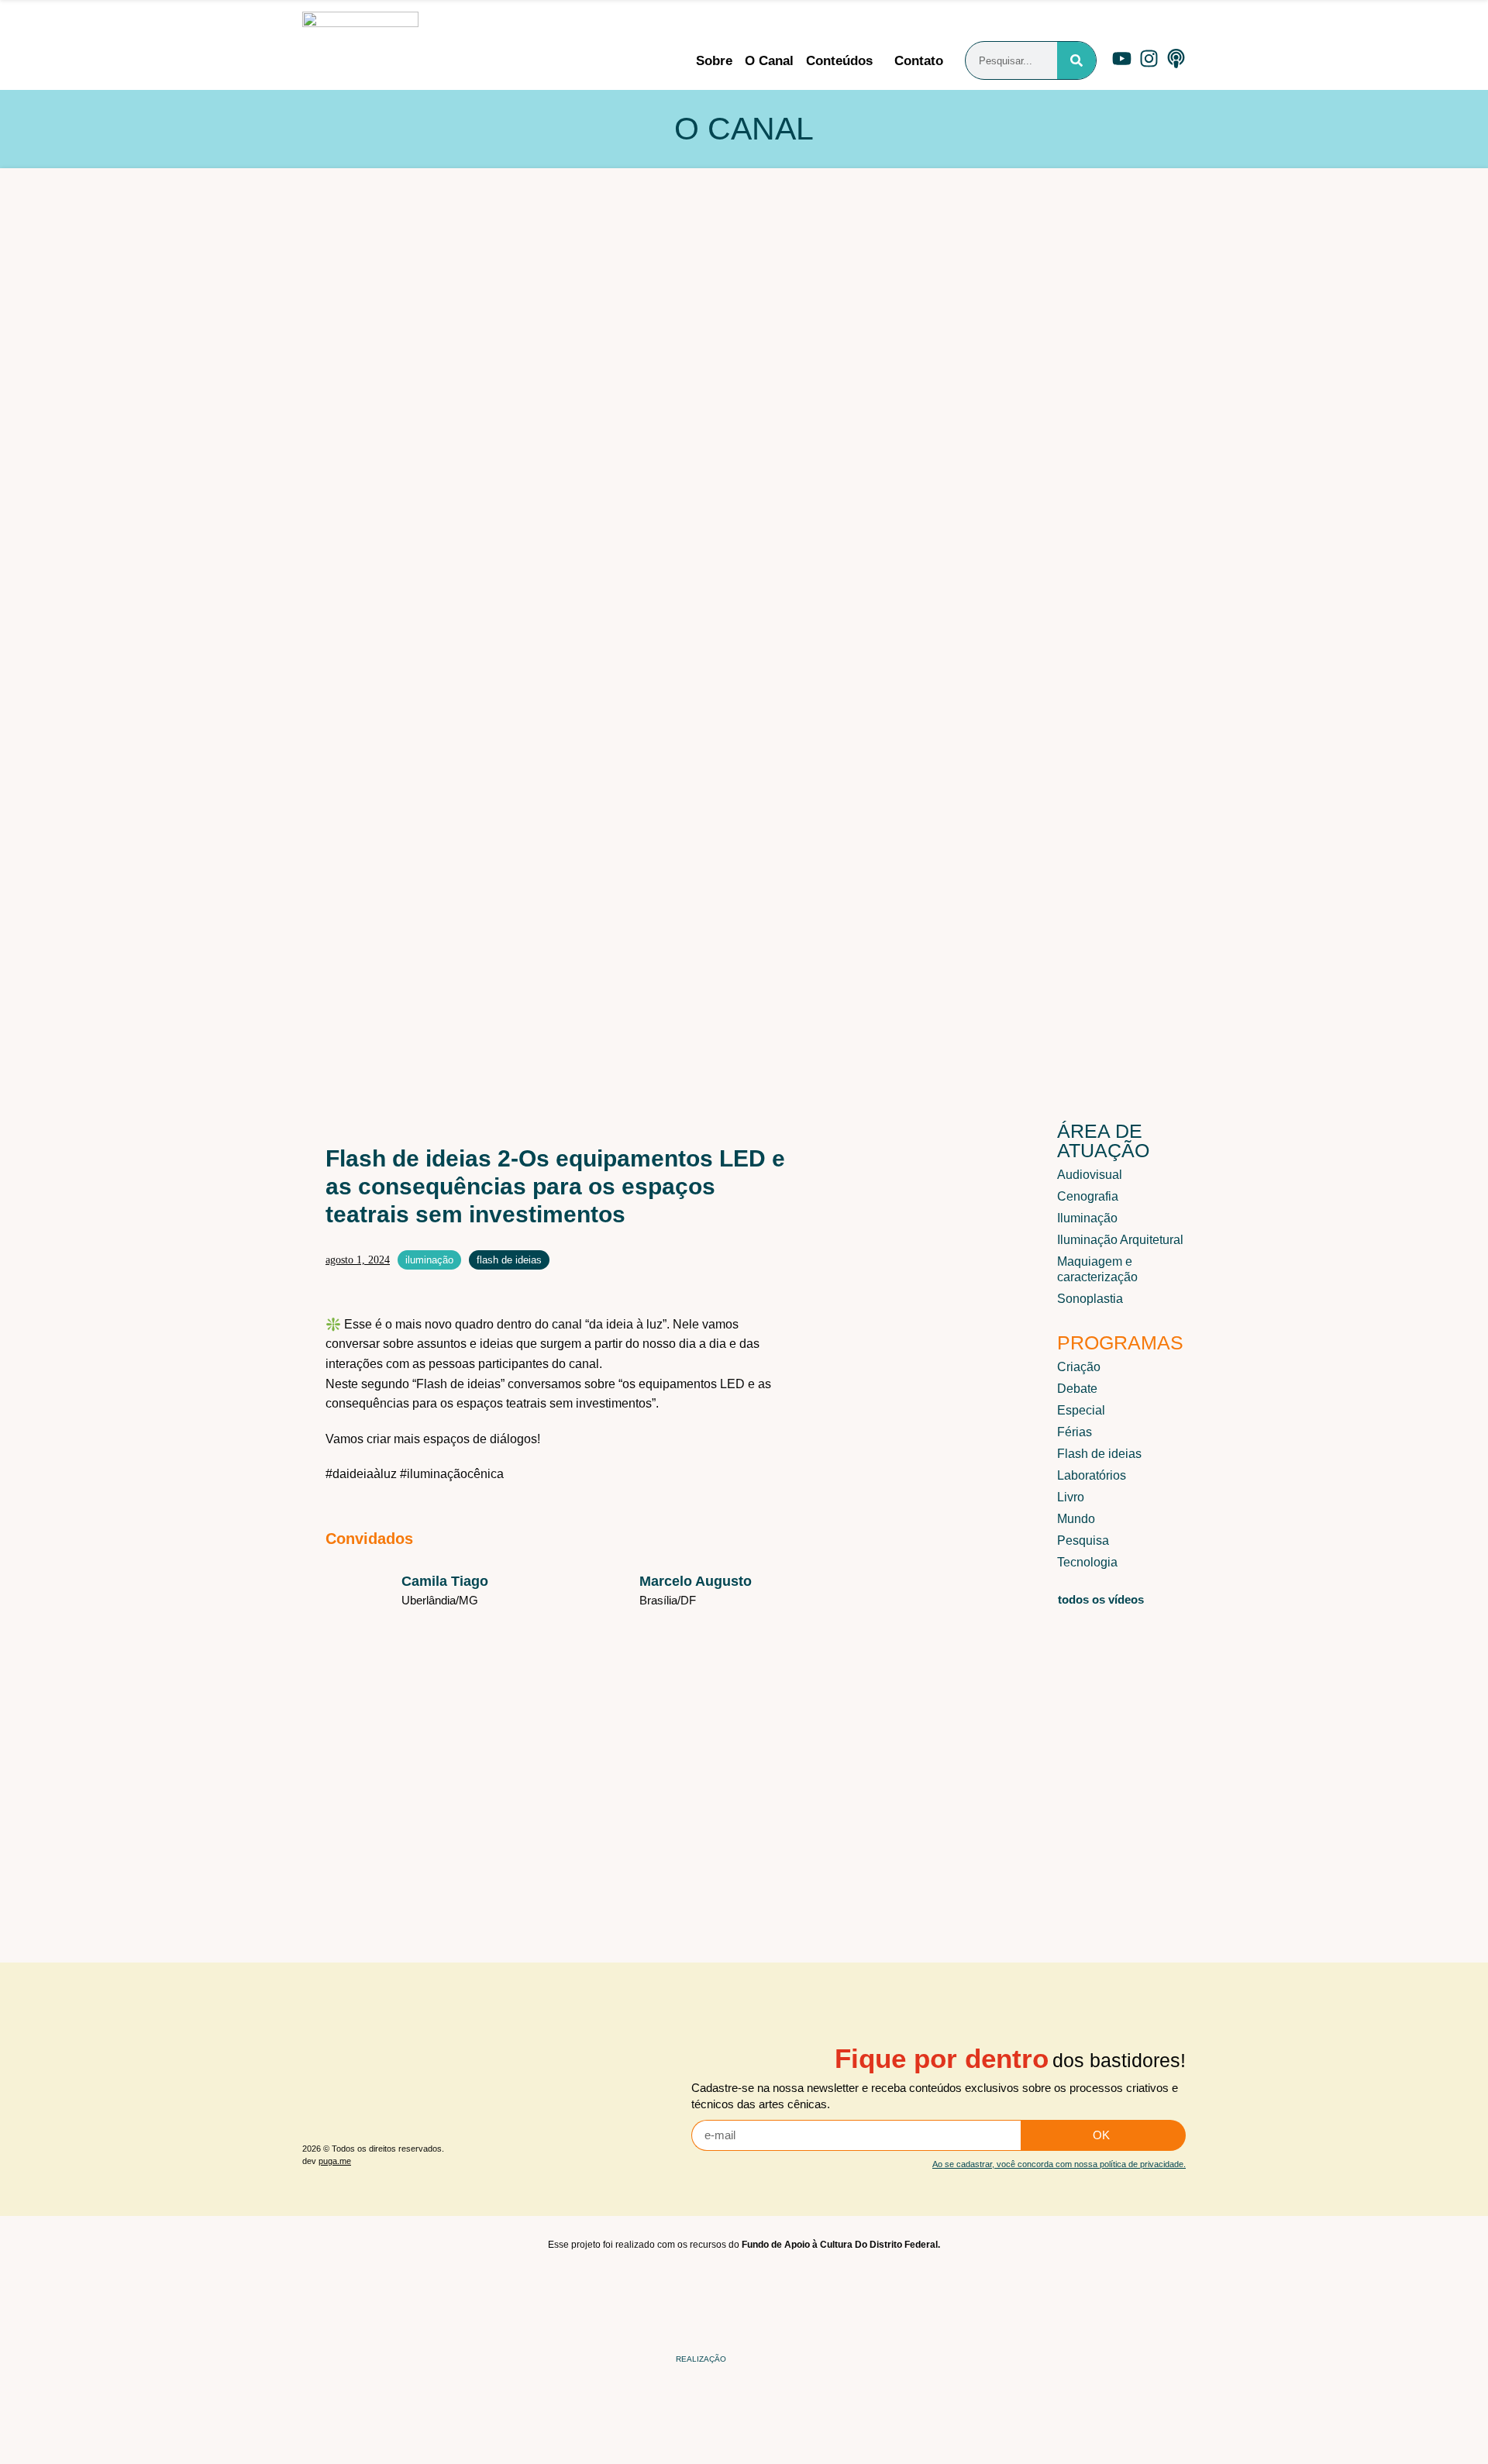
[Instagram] (1149, 59)
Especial (1081, 1410)
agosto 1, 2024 (358, 1260)
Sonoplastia (1090, 1299)
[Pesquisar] (1076, 60)
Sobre (714, 61)
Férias (1075, 1432)
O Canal (769, 61)
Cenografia (1088, 1196)
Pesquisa (1083, 1540)
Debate (1077, 1389)
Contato (919, 61)
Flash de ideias (509, 1260)
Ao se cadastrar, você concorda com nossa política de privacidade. (1059, 2164)
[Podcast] (1176, 59)
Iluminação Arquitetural (1120, 1240)
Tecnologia (1087, 1562)
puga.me (335, 2161)
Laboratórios (1092, 1475)
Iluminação (429, 1260)
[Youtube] (1122, 59)
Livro (1071, 1497)
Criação (1079, 1367)
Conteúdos (839, 61)
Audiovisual (1090, 1175)
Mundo (1076, 1519)
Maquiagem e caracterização (1097, 1269)
